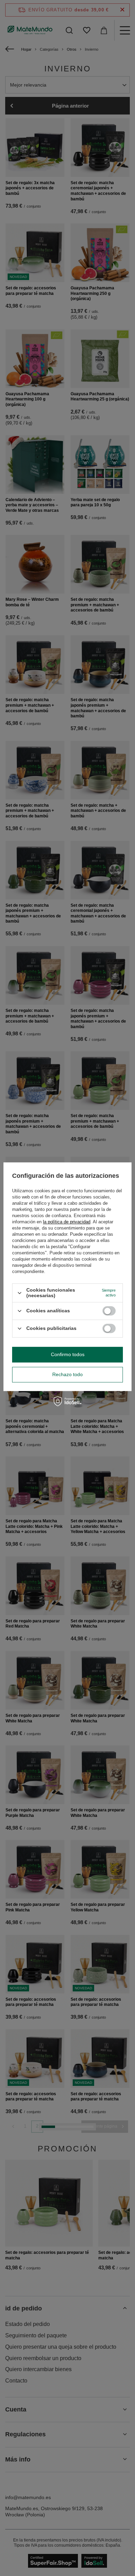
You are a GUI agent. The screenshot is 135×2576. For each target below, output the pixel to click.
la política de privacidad (67, 1222)
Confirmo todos (68, 1354)
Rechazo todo (67, 1374)
